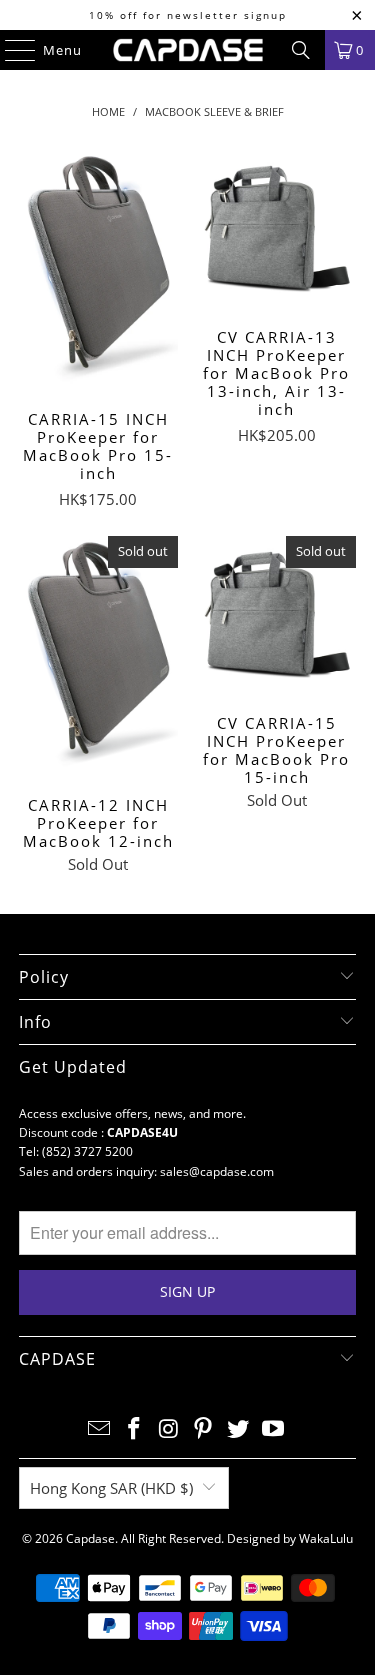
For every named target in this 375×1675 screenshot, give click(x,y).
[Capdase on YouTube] (273, 1429)
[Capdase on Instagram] (169, 1429)
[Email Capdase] (100, 1429)
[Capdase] (188, 50)
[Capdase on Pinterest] (204, 1429)
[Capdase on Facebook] (135, 1429)
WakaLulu (326, 1538)
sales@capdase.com (217, 1171)
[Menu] (10, 50)
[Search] (301, 50)
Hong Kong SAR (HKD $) (111, 1488)
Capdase (90, 1538)
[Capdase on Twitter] (239, 1429)
